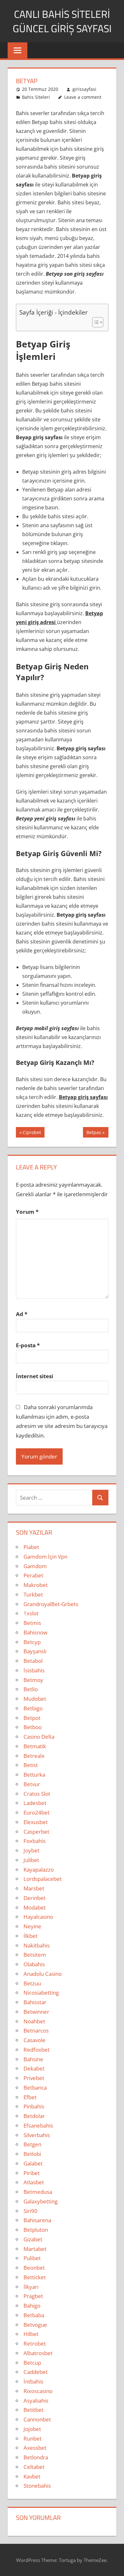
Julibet (31, 1860)
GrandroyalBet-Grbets (51, 1604)
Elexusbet (36, 1822)
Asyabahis (36, 2401)
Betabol (33, 1661)
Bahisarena (37, 2220)
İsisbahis (34, 1670)
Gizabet (33, 2239)
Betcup (32, 2363)
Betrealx (34, 1756)
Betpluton (36, 2230)
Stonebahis (37, 2486)
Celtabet (34, 2467)
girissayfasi (84, 89)
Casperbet (36, 1832)
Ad (22, 1314)
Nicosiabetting (41, 1993)
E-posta (28, 1345)
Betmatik (35, 1746)
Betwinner (36, 2012)
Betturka (34, 1775)
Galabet (33, 2163)
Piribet (32, 2173)
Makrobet (36, 1585)
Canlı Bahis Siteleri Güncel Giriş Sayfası (62, 21)
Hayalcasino (38, 1917)
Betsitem (35, 1955)
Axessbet (35, 2448)
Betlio (31, 1689)
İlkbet (31, 1936)
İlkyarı (31, 2287)
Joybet (31, 1850)
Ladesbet (35, 1803)
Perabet (33, 1575)
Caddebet (36, 2372)
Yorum (27, 1212)
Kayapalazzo (39, 1870)
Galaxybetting (41, 2201)
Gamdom (35, 1566)
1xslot (31, 1613)
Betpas (94, 1133)
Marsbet (34, 1888)
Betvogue (35, 2325)
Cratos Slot (37, 1794)
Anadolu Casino (43, 1974)
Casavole (34, 2040)
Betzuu (32, 1983)
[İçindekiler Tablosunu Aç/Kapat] (95, 322)
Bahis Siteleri (36, 97)
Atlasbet (34, 2182)
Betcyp (32, 1642)
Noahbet (34, 2021)
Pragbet (33, 2296)
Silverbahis (37, 2135)
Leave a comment (83, 97)
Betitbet (34, 2410)
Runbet (33, 2438)
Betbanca (35, 2088)
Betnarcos (36, 2030)
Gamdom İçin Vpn (45, 1557)
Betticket (35, 2277)
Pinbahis (34, 2106)
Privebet (34, 2078)
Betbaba (34, 2315)
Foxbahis (34, 1841)
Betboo (33, 1727)
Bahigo (32, 2306)
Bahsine (33, 2059)
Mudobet (35, 1699)
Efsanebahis (38, 2125)
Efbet (30, 2097)
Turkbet (33, 1594)
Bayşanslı (35, 1651)
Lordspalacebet (43, 1879)
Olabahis (34, 1964)
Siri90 (31, 2211)
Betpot (32, 1718)
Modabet (35, 1907)
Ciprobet (32, 1133)
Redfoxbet (37, 2050)
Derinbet (34, 1898)
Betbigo (33, 1708)
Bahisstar (35, 2002)
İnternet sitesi (34, 1376)
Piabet (31, 1547)
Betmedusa (38, 2192)
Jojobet (32, 2429)
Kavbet (32, 2476)
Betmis (32, 1623)
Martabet (35, 2249)
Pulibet (32, 2258)
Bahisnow (35, 1632)
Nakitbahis (37, 1945)
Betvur (32, 1784)
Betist (31, 1765)
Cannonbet (37, 2419)
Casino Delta (39, 1737)
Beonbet (34, 2268)
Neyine (32, 1926)
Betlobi (32, 2154)
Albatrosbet (38, 2353)
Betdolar (34, 2116)
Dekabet (34, 2068)
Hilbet (31, 2334)
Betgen (32, 2144)
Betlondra (36, 2457)
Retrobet (35, 2343)
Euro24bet (37, 1812)
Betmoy (33, 1680)
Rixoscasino (38, 2391)
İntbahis (33, 2381)
